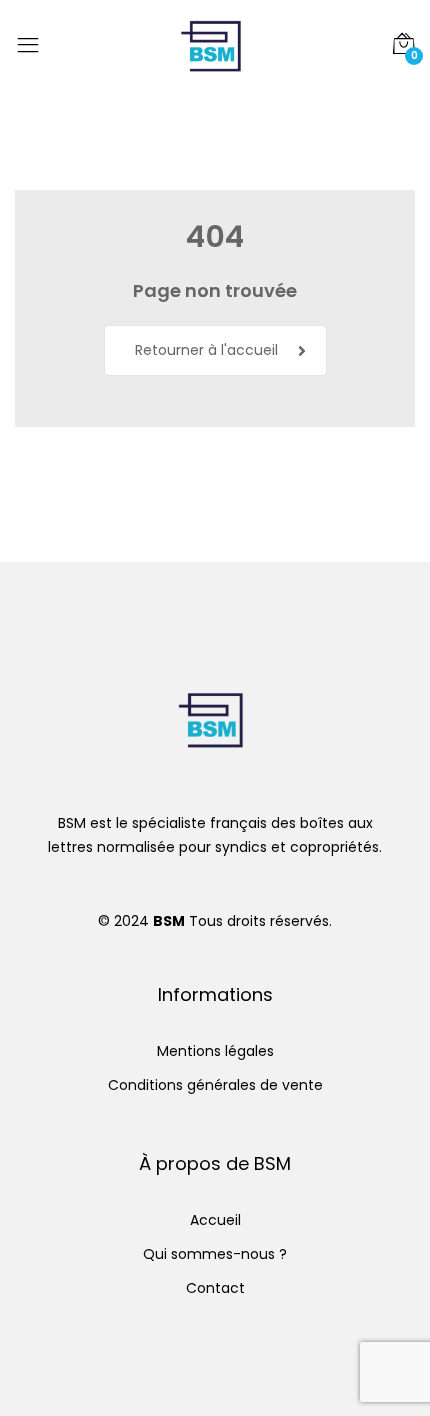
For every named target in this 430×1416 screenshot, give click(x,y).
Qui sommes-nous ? (215, 1254)
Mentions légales (215, 1051)
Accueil (215, 1220)
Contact (215, 1288)
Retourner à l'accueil (206, 350)
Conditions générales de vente (215, 1085)
